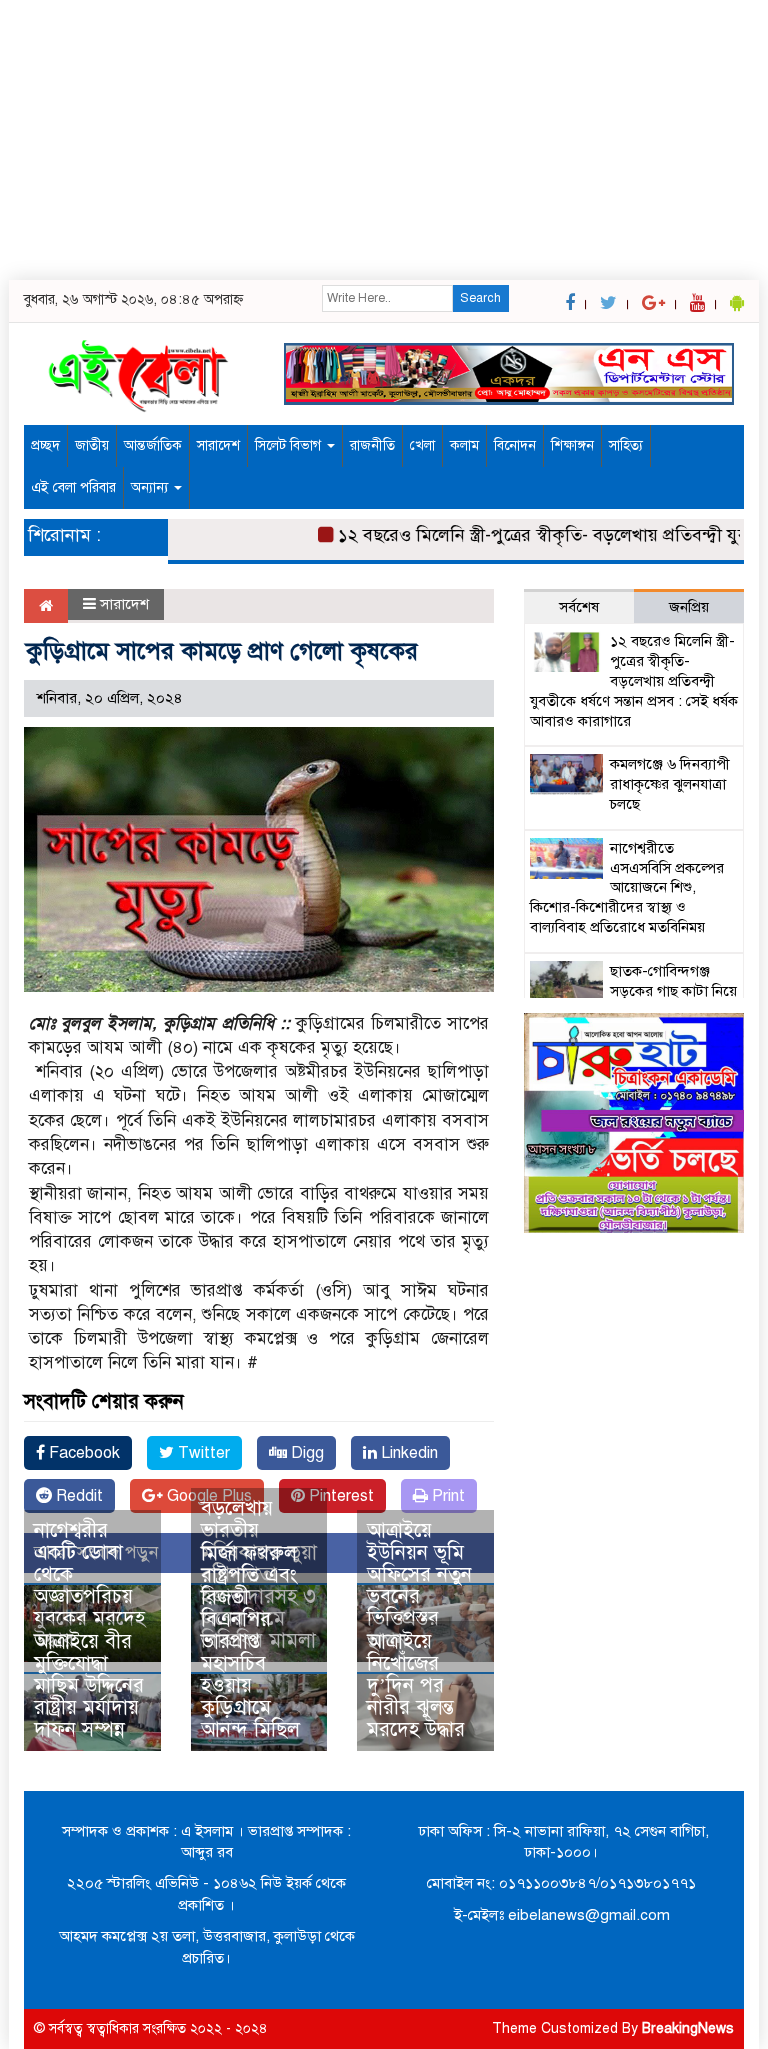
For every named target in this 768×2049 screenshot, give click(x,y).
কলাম (464, 445)
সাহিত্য (626, 445)
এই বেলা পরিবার (73, 487)
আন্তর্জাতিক (153, 445)
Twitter (202, 1453)
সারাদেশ (218, 445)
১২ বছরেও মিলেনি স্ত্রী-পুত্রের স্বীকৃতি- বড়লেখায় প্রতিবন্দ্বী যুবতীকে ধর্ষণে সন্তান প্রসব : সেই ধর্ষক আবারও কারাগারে (634, 680)
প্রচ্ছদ (45, 445)
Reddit (77, 1496)
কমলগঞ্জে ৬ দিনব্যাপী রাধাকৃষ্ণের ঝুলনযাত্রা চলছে (670, 784)
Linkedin (407, 1453)
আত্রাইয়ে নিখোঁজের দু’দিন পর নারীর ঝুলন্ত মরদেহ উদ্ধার (416, 1685)
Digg (305, 1453)
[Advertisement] (384, 140)
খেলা (422, 445)
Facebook (82, 1453)
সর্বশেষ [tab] (579, 607)
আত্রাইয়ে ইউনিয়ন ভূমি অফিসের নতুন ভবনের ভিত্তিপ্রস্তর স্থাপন (419, 1585)
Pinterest (339, 1496)
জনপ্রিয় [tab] (689, 607)
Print (446, 1496)
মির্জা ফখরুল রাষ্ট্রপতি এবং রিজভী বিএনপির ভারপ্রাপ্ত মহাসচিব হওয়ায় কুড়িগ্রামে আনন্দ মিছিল (250, 1641)
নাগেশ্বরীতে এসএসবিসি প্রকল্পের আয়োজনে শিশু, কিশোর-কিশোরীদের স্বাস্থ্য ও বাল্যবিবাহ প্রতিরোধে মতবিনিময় (627, 887)
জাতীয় (92, 445)
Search (480, 298)
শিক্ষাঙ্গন (572, 445)
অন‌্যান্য (151, 487)
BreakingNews (688, 2028)
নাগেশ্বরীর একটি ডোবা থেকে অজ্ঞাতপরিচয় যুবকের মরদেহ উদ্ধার (89, 1585)
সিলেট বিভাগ (290, 445)
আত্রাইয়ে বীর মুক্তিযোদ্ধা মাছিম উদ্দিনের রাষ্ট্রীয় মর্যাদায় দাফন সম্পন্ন (89, 1685)
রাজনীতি (372, 445)
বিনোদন (515, 445)
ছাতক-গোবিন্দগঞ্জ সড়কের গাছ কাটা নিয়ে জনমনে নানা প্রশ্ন (673, 991)
